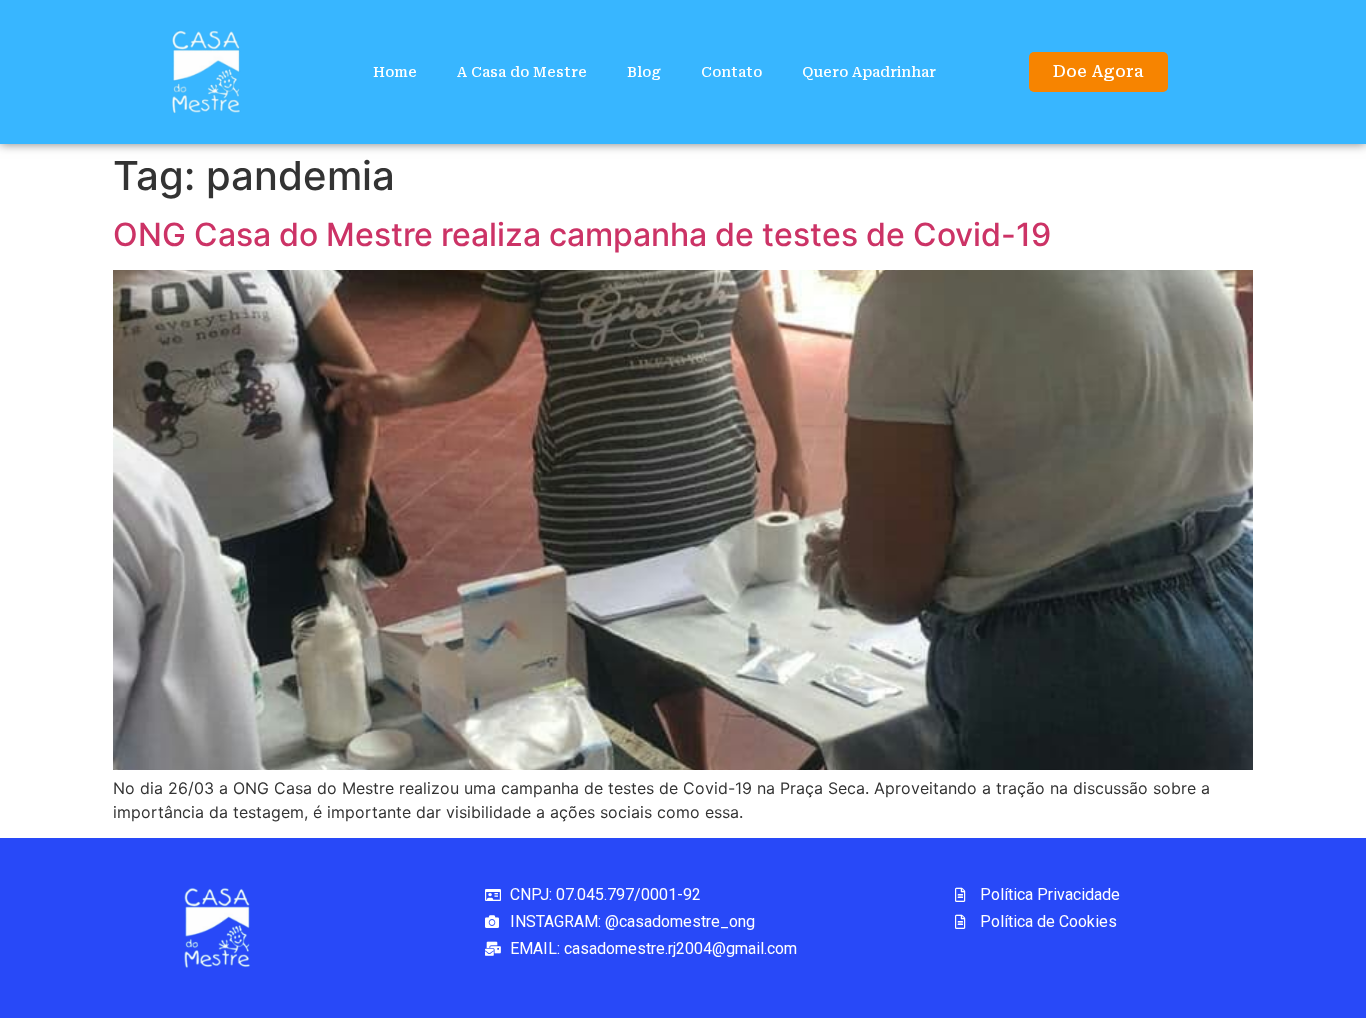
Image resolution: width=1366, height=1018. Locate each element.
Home (395, 72)
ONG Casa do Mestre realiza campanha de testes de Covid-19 (582, 234)
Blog (644, 72)
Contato (731, 72)
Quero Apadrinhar (869, 72)
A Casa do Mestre (522, 72)
